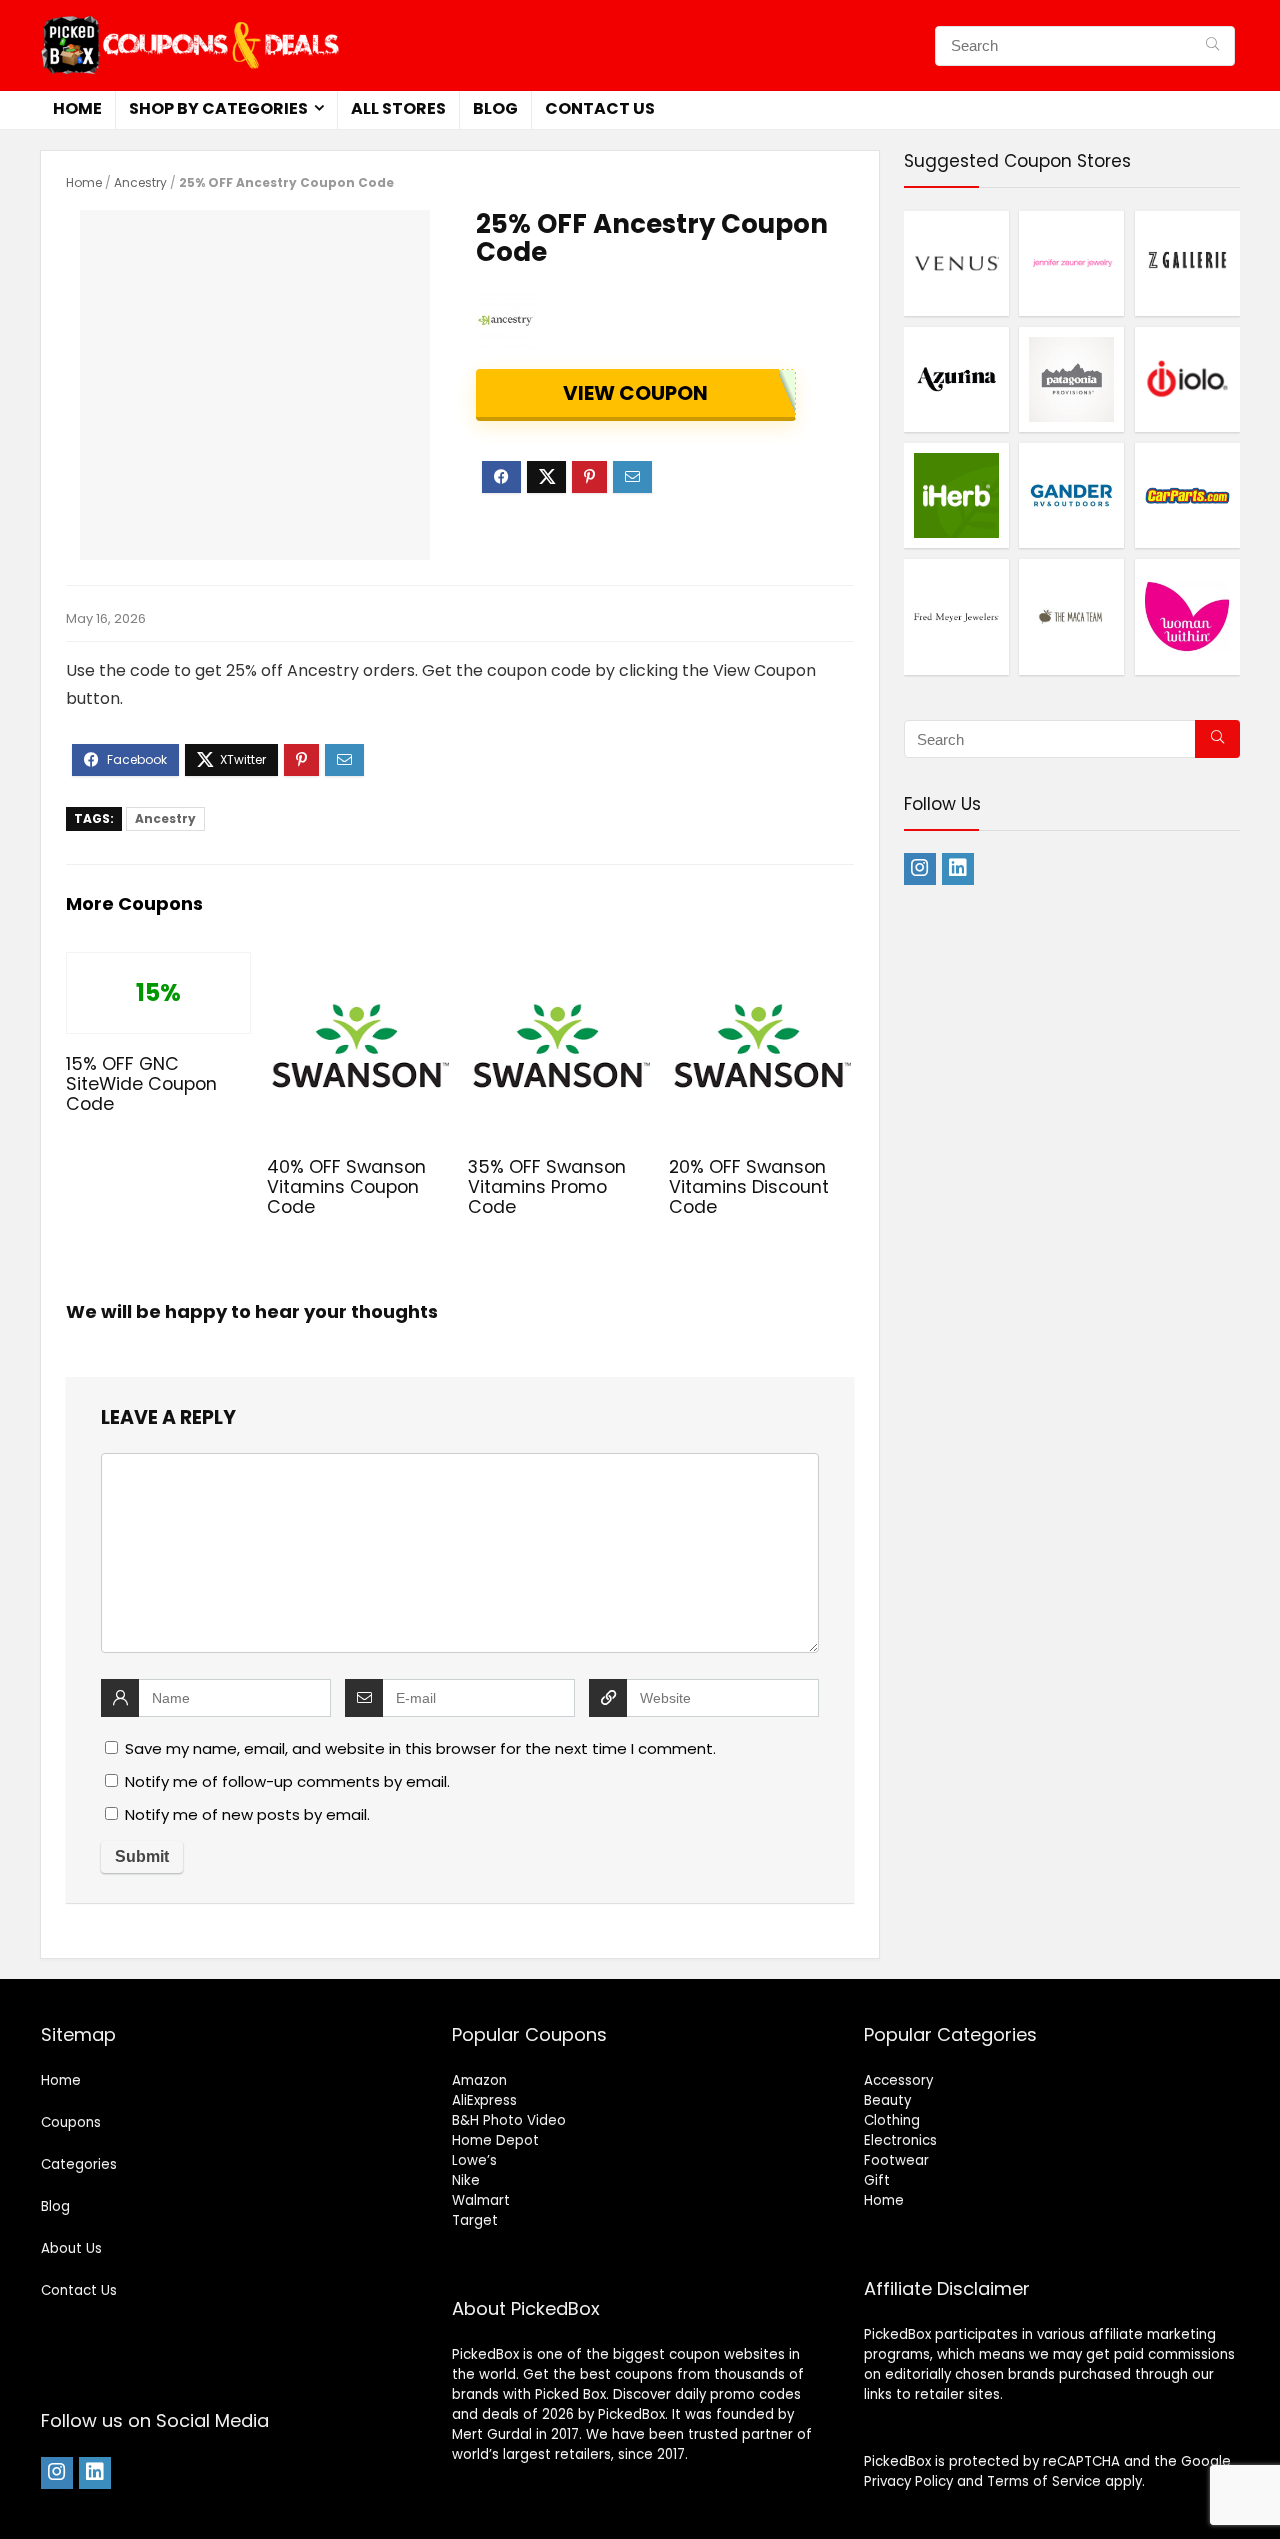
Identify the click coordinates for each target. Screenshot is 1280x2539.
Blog (495, 108)
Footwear (896, 2160)
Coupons (71, 2122)
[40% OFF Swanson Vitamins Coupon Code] (359, 965)
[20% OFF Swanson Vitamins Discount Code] (761, 965)
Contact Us (600, 108)
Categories (79, 2164)
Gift (877, 2180)
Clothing (892, 2120)
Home (77, 108)
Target (475, 2220)
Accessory (898, 2080)
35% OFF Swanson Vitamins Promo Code (547, 1187)
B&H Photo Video (509, 2120)
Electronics (900, 2140)
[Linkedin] (958, 869)
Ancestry (140, 182)
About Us (71, 2248)
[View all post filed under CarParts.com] (1187, 495)
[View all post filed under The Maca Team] (1071, 616)
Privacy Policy (908, 2481)
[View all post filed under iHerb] (956, 495)
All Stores (398, 108)
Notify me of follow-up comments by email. (287, 1781)
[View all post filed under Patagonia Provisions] (1071, 379)
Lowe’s (474, 2160)
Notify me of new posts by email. (247, 1814)
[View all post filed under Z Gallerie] (1187, 263)
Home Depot (495, 2140)
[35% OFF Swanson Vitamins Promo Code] (560, 965)
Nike (466, 2180)
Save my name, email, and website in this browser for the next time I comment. (420, 1748)
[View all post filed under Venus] (956, 263)
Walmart (481, 2200)
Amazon (479, 2080)
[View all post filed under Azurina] (956, 379)
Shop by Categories (218, 108)
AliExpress (484, 2100)
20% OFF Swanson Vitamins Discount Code (749, 1187)
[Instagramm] (920, 869)
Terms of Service (1044, 2481)
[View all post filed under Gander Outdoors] (1071, 495)
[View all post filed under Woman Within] (1187, 616)
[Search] (1212, 46)
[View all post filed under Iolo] (1187, 379)
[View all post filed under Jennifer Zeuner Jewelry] (1071, 263)
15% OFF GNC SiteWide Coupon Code (141, 1084)
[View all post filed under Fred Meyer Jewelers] (956, 616)
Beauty (887, 2100)
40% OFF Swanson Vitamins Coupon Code (346, 1187)
